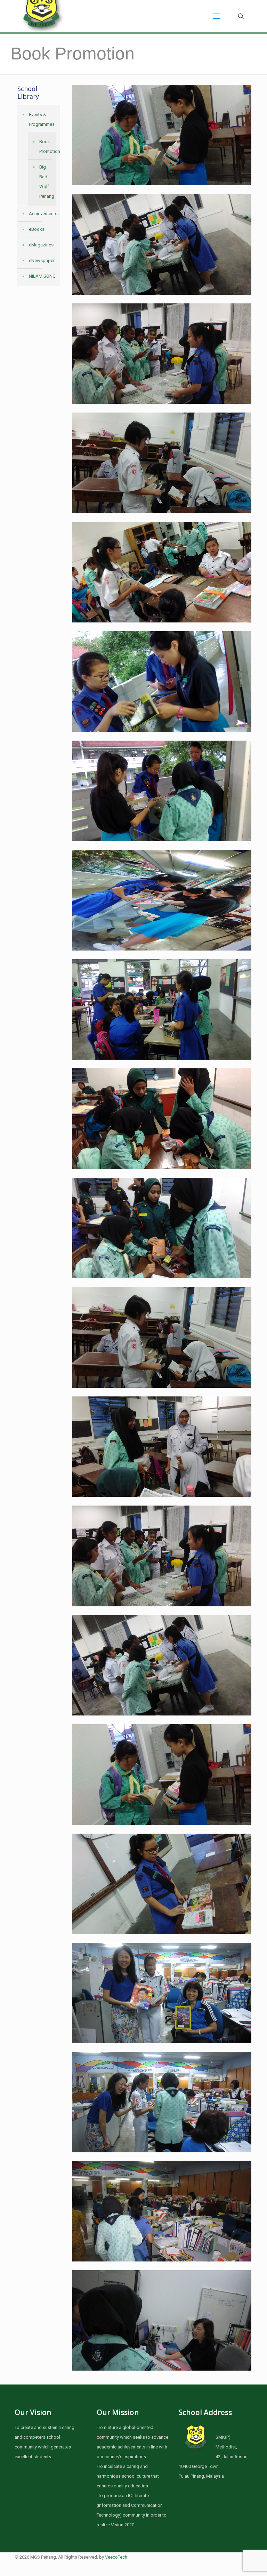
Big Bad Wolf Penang (46, 182)
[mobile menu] (217, 16)
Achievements (43, 214)
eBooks (37, 229)
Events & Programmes (42, 119)
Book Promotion (46, 146)
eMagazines (41, 245)
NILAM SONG (42, 276)
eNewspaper (42, 260)
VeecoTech (116, 2557)
